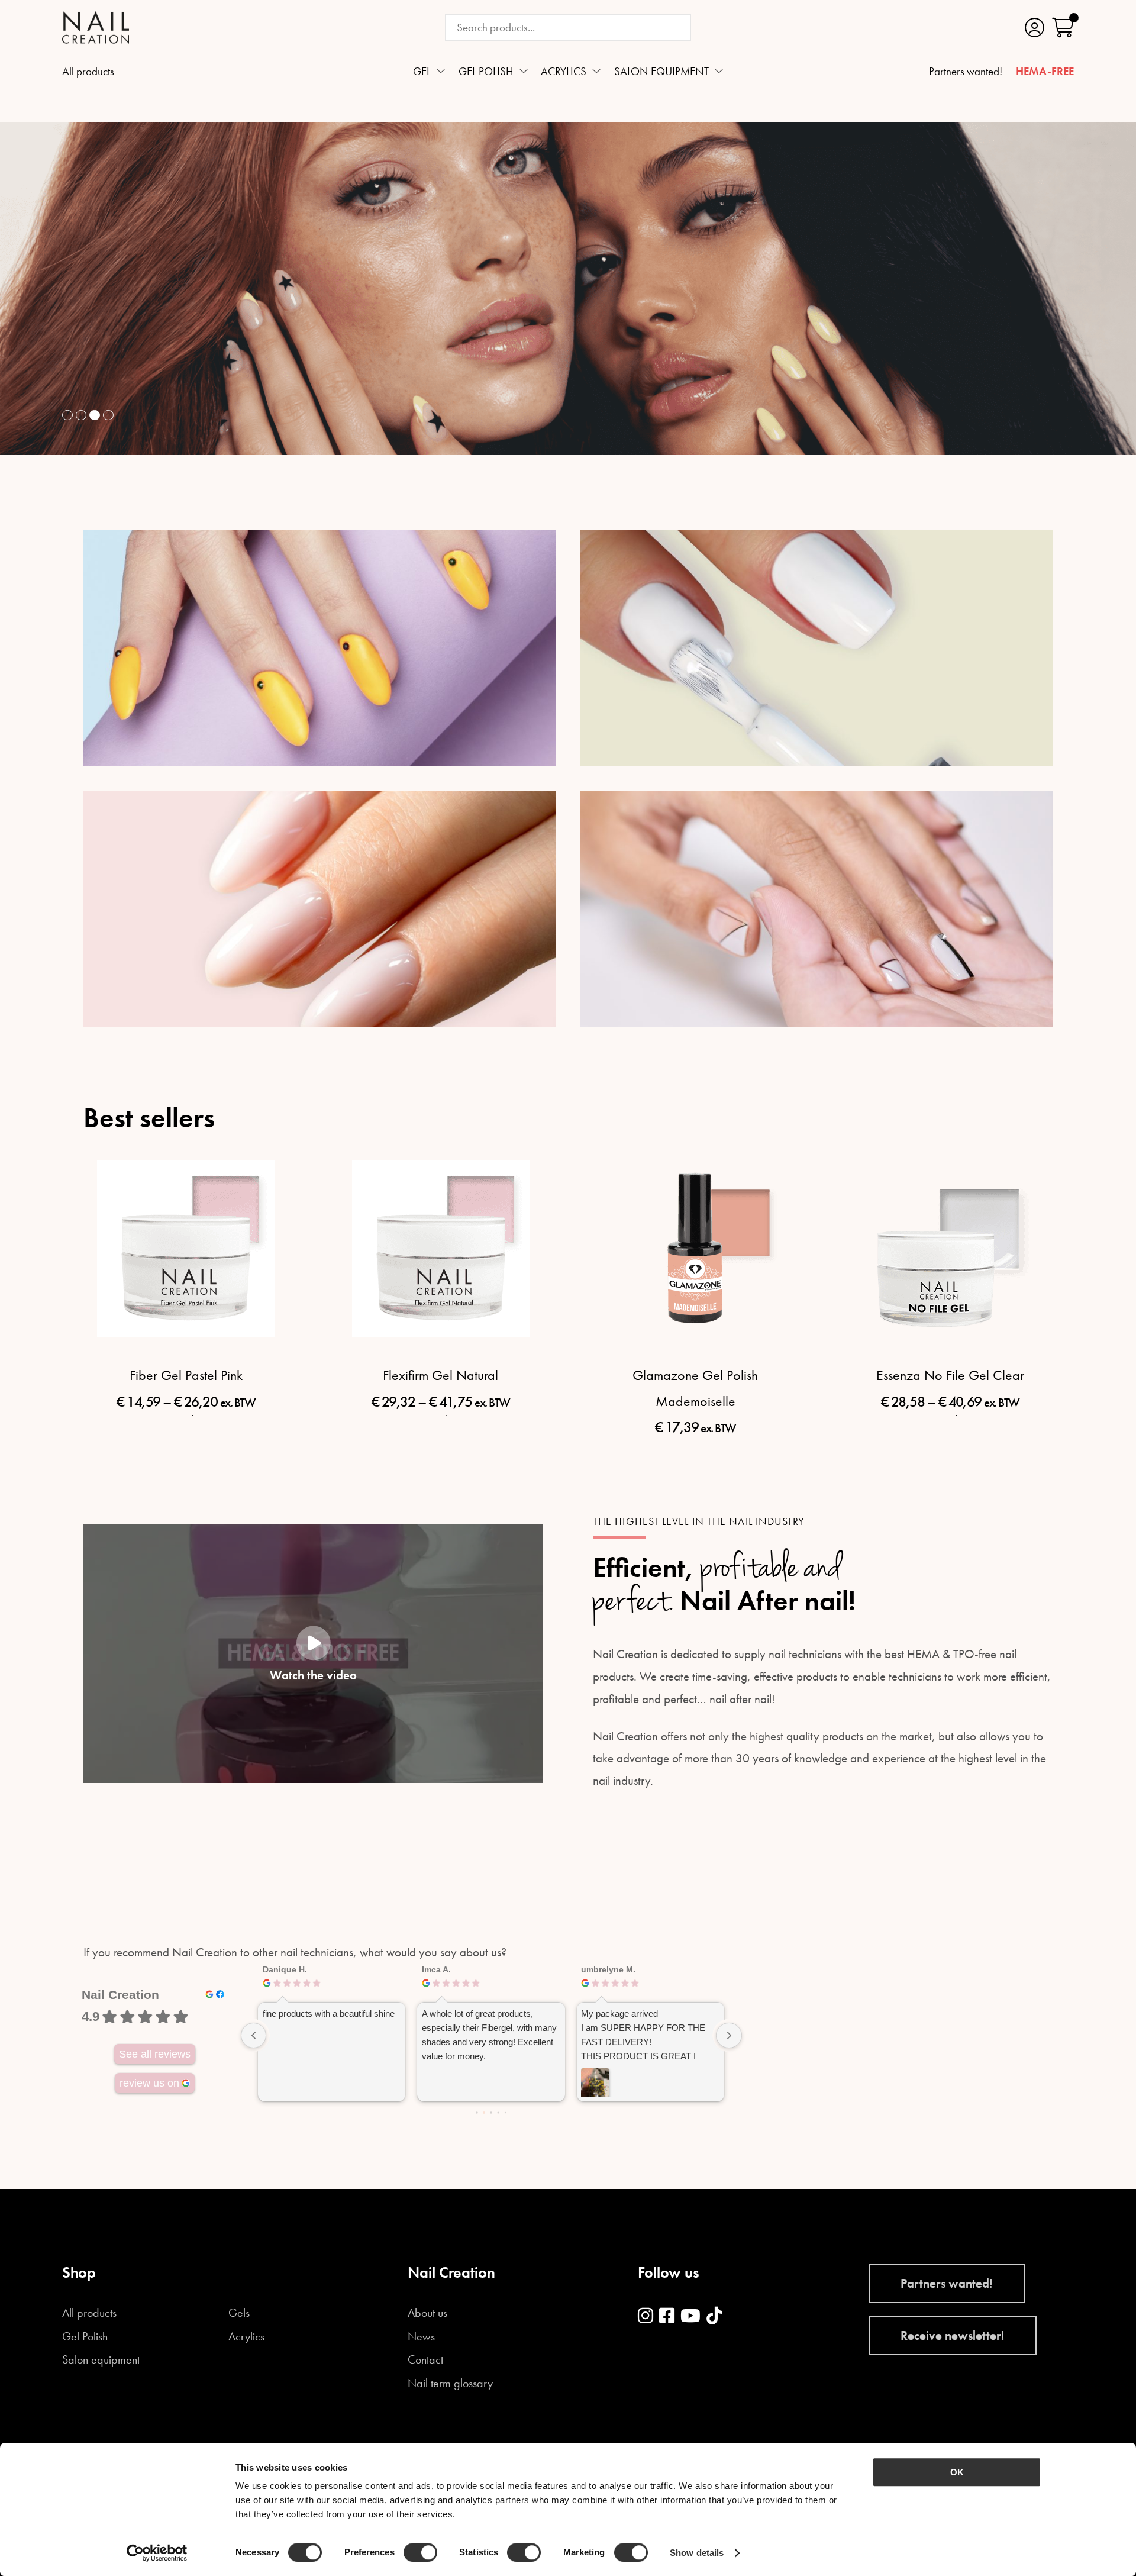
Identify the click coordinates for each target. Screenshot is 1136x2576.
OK (957, 2472)
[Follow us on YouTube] (690, 2317)
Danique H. (285, 1969)
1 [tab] (67, 415)
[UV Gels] (319, 648)
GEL (422, 72)
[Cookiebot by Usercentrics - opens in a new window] (157, 2553)
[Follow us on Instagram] (646, 2317)
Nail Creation (120, 1995)
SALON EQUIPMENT (661, 72)
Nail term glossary (450, 2384)
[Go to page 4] (505, 2113)
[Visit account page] (1035, 28)
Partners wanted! (966, 72)
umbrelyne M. (608, 1969)
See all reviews (155, 2054)
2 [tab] (81, 415)
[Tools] (816, 909)
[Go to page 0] (477, 2112)
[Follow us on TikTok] (714, 2317)
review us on (149, 2083)
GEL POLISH (486, 72)
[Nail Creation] (96, 28)
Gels (239, 2313)
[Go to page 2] (491, 2112)
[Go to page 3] (498, 2113)
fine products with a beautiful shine (329, 2014)
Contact (425, 2360)
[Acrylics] (319, 909)
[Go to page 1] (484, 2113)
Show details (697, 2553)
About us (427, 2313)
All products (88, 72)
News (421, 2337)
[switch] (420, 2552)
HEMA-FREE (1045, 72)
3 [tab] (95, 415)
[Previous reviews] (254, 2036)
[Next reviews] (729, 2036)
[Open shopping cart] (1063, 28)
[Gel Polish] (816, 648)
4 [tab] (108, 415)
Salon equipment (101, 2360)
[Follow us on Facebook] (667, 2317)
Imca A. (436, 1969)
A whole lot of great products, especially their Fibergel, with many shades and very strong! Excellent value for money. (489, 2035)
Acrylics (246, 2337)
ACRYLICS (564, 72)
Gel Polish (85, 2337)
